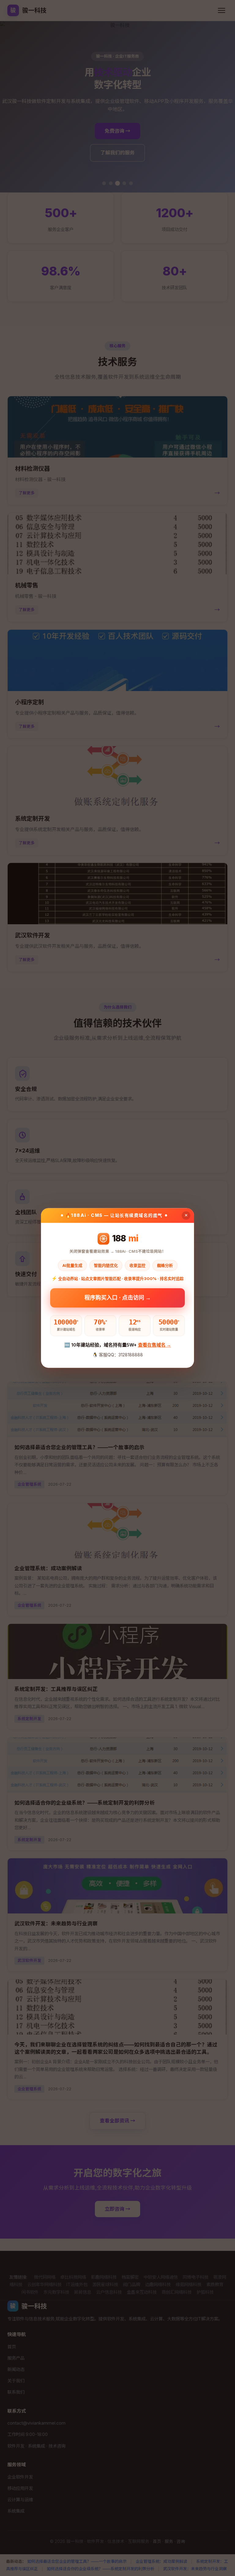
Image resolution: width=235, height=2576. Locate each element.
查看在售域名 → (155, 1345)
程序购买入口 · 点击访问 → (118, 1297)
